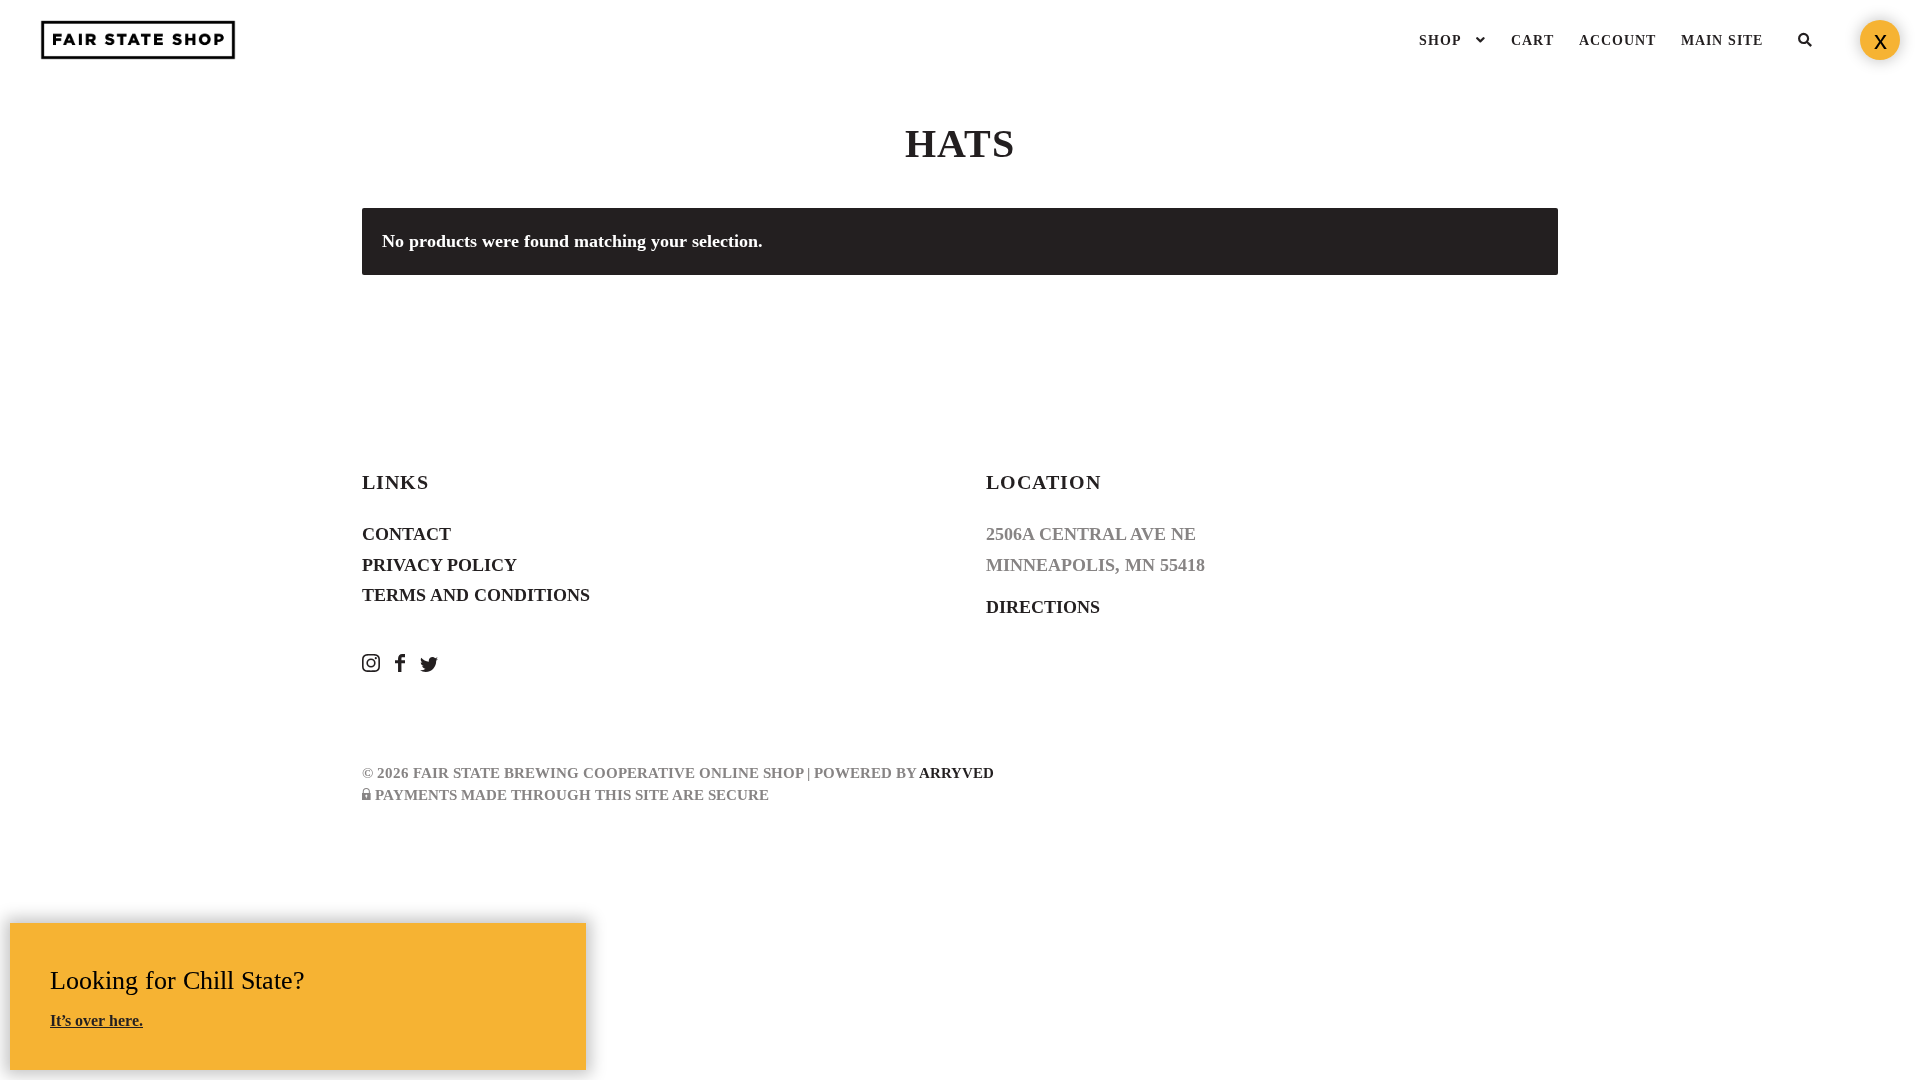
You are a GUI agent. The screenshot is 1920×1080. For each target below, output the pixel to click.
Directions (1043, 607)
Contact (406, 534)
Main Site (1722, 40)
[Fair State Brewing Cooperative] (373, 666)
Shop (1440, 40)
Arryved (956, 773)
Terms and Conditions (476, 595)
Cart (1532, 40)
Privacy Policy (439, 565)
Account (1617, 40)
